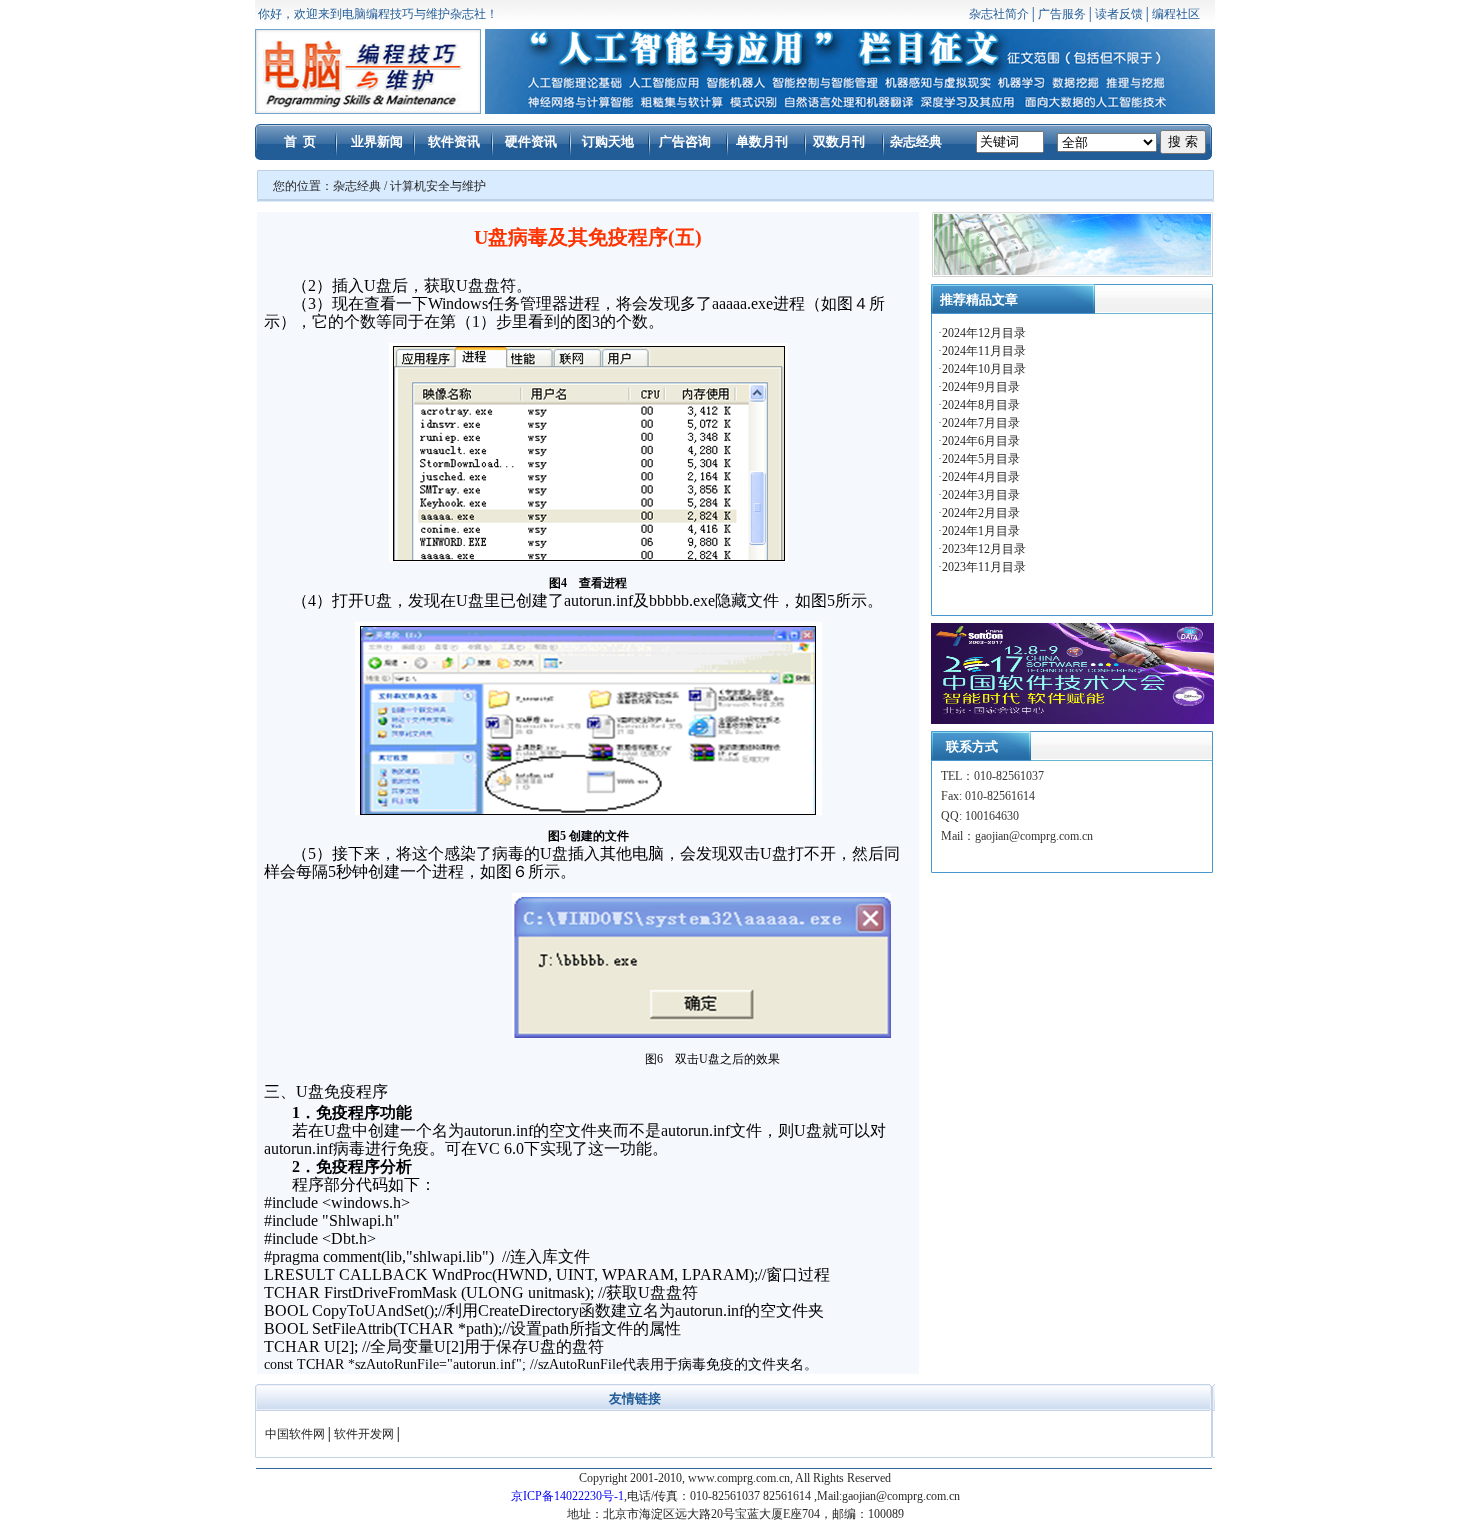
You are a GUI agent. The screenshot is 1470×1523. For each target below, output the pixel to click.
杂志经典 (916, 141)
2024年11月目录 (985, 351)
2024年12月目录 (985, 333)
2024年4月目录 (982, 477)
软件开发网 (364, 1434)
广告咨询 (685, 141)
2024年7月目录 (982, 423)
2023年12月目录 (984, 549)
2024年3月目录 (982, 495)
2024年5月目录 (982, 459)
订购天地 (608, 141)
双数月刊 (839, 141)
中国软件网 (295, 1434)
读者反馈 (1119, 14)
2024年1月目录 (981, 531)
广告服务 (1062, 14)
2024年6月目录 (982, 441)
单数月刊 (762, 141)
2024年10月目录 (985, 369)
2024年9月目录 (982, 387)
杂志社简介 (999, 14)
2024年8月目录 (982, 405)
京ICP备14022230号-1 (567, 1496)
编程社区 (1176, 14)
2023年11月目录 (984, 567)
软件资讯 (454, 141)
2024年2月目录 (982, 513)
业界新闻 (377, 141)
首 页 (300, 141)
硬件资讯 (531, 141)
